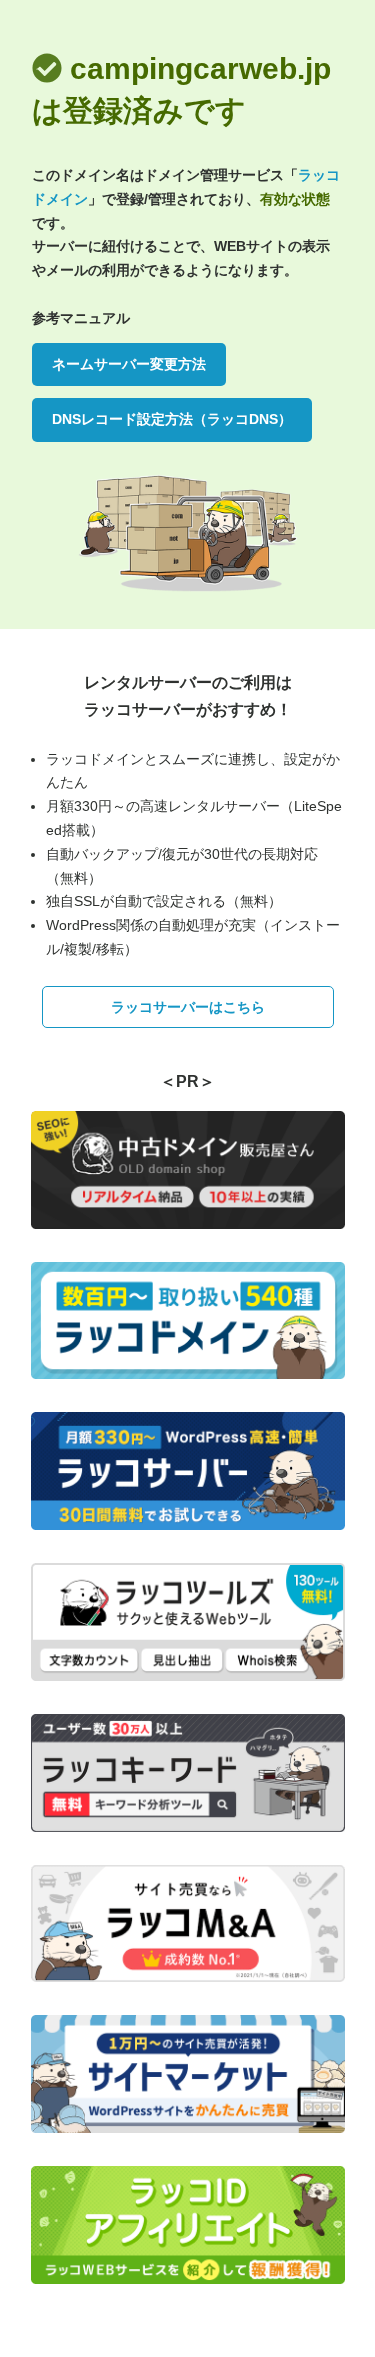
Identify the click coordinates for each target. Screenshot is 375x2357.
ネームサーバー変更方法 (129, 364)
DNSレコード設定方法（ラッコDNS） (172, 419)
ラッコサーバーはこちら (188, 1007)
